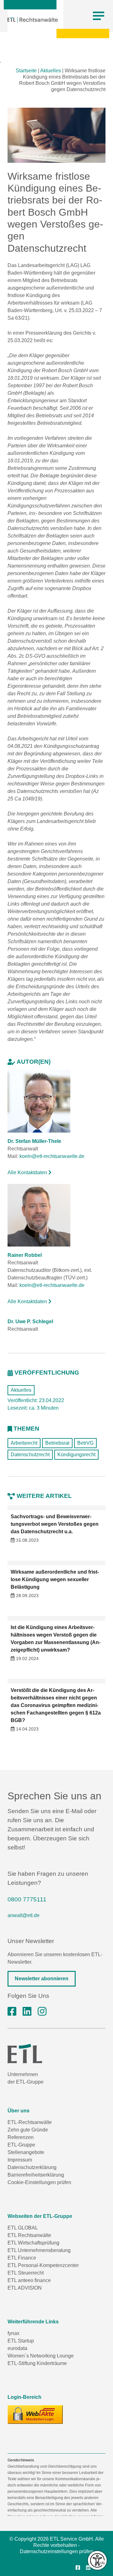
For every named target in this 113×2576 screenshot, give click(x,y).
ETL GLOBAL (23, 2228)
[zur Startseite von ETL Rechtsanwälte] (33, 20)
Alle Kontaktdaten (28, 1172)
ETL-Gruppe (21, 2145)
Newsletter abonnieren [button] (42, 1979)
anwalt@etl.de (24, 1915)
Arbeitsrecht (24, 1443)
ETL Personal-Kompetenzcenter (43, 2265)
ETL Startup (21, 2341)
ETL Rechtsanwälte (29, 2235)
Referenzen (21, 2137)
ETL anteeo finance (29, 2280)
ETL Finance (22, 2258)
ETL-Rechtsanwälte (30, 2122)
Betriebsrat (57, 1443)
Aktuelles (51, 71)
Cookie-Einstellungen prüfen (39, 2182)
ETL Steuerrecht (26, 2273)
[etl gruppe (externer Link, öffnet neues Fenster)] (27, 2012)
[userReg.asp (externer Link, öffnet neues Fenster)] (35, 2414)
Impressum (20, 2160)
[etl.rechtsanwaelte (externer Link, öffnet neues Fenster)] (12, 2012)
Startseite (26, 71)
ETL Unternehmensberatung (39, 2250)
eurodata (17, 2348)
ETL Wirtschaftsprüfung (33, 2243)
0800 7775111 (27, 1899)
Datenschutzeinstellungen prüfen (56, 2551)
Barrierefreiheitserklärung (36, 2175)
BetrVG (85, 1443)
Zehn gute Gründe (28, 2130)
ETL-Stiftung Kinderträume (37, 2363)
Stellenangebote (26, 2152)
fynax (13, 2333)
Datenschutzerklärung (32, 2167)
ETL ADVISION (25, 2288)
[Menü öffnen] (99, 16)
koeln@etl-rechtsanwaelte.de (52, 1156)
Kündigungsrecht (76, 1455)
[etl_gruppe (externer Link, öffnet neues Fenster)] (42, 2012)
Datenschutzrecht (30, 1455)
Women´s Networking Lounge (41, 2356)
